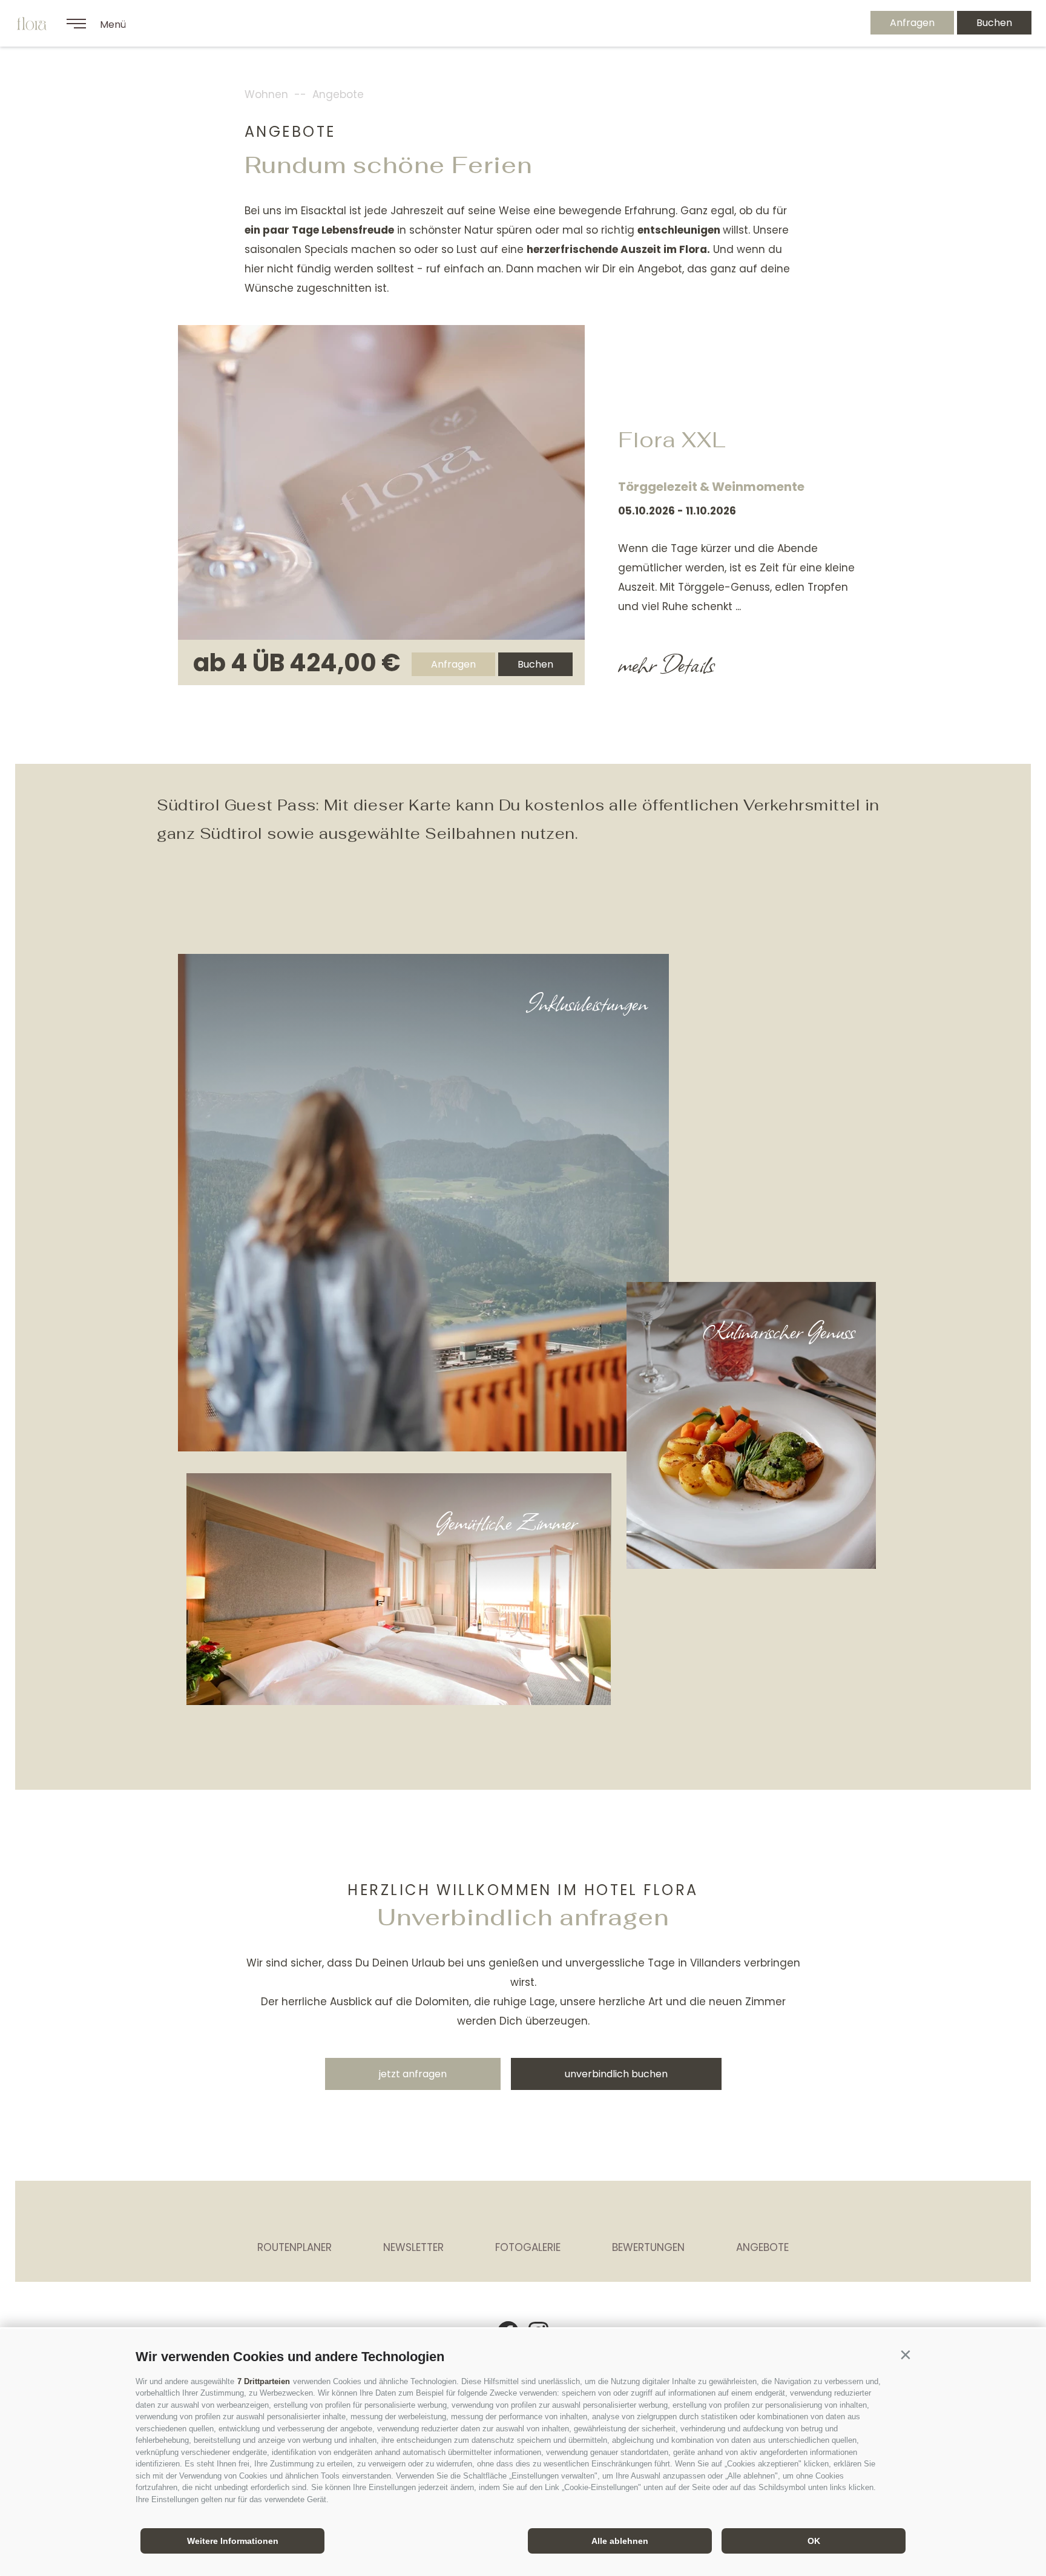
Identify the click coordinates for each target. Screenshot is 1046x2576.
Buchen (994, 23)
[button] (905, 2354)
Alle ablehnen (620, 2541)
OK (814, 2541)
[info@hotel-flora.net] (796, 23)
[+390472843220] (828, 23)
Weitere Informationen (233, 2541)
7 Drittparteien (264, 2381)
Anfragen (912, 23)
